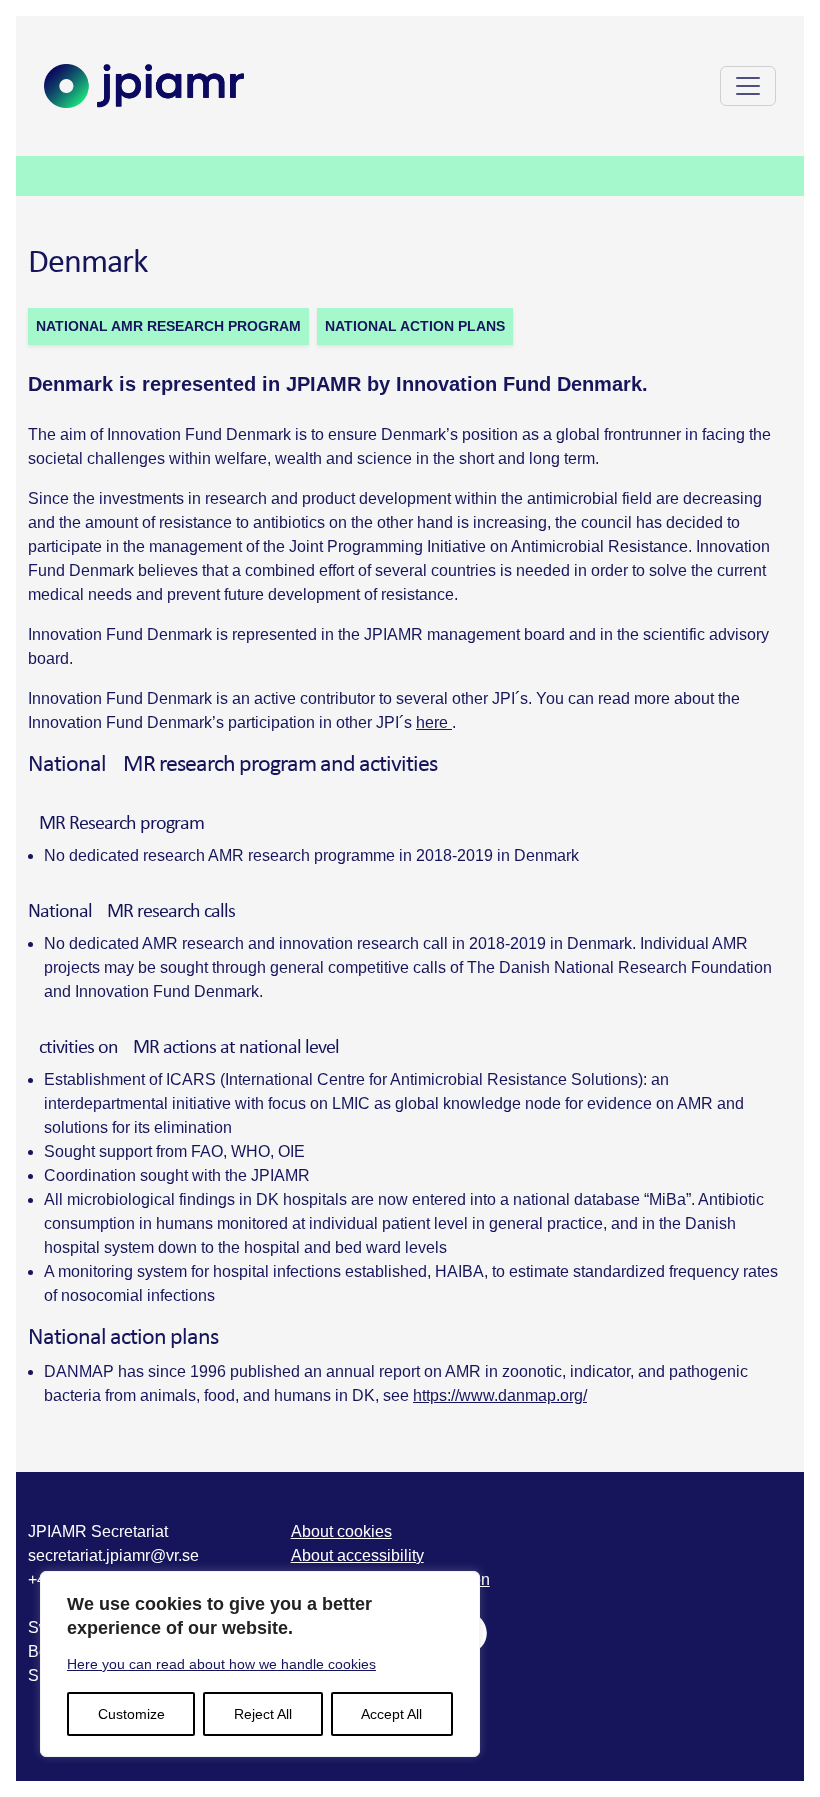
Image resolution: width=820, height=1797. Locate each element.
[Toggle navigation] (748, 86)
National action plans (415, 326)
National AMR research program (168, 326)
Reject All (263, 1714)
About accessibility (357, 1555)
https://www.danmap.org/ (500, 1395)
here (434, 722)
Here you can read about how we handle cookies (221, 1664)
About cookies (341, 1531)
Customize (131, 1714)
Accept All (391, 1714)
